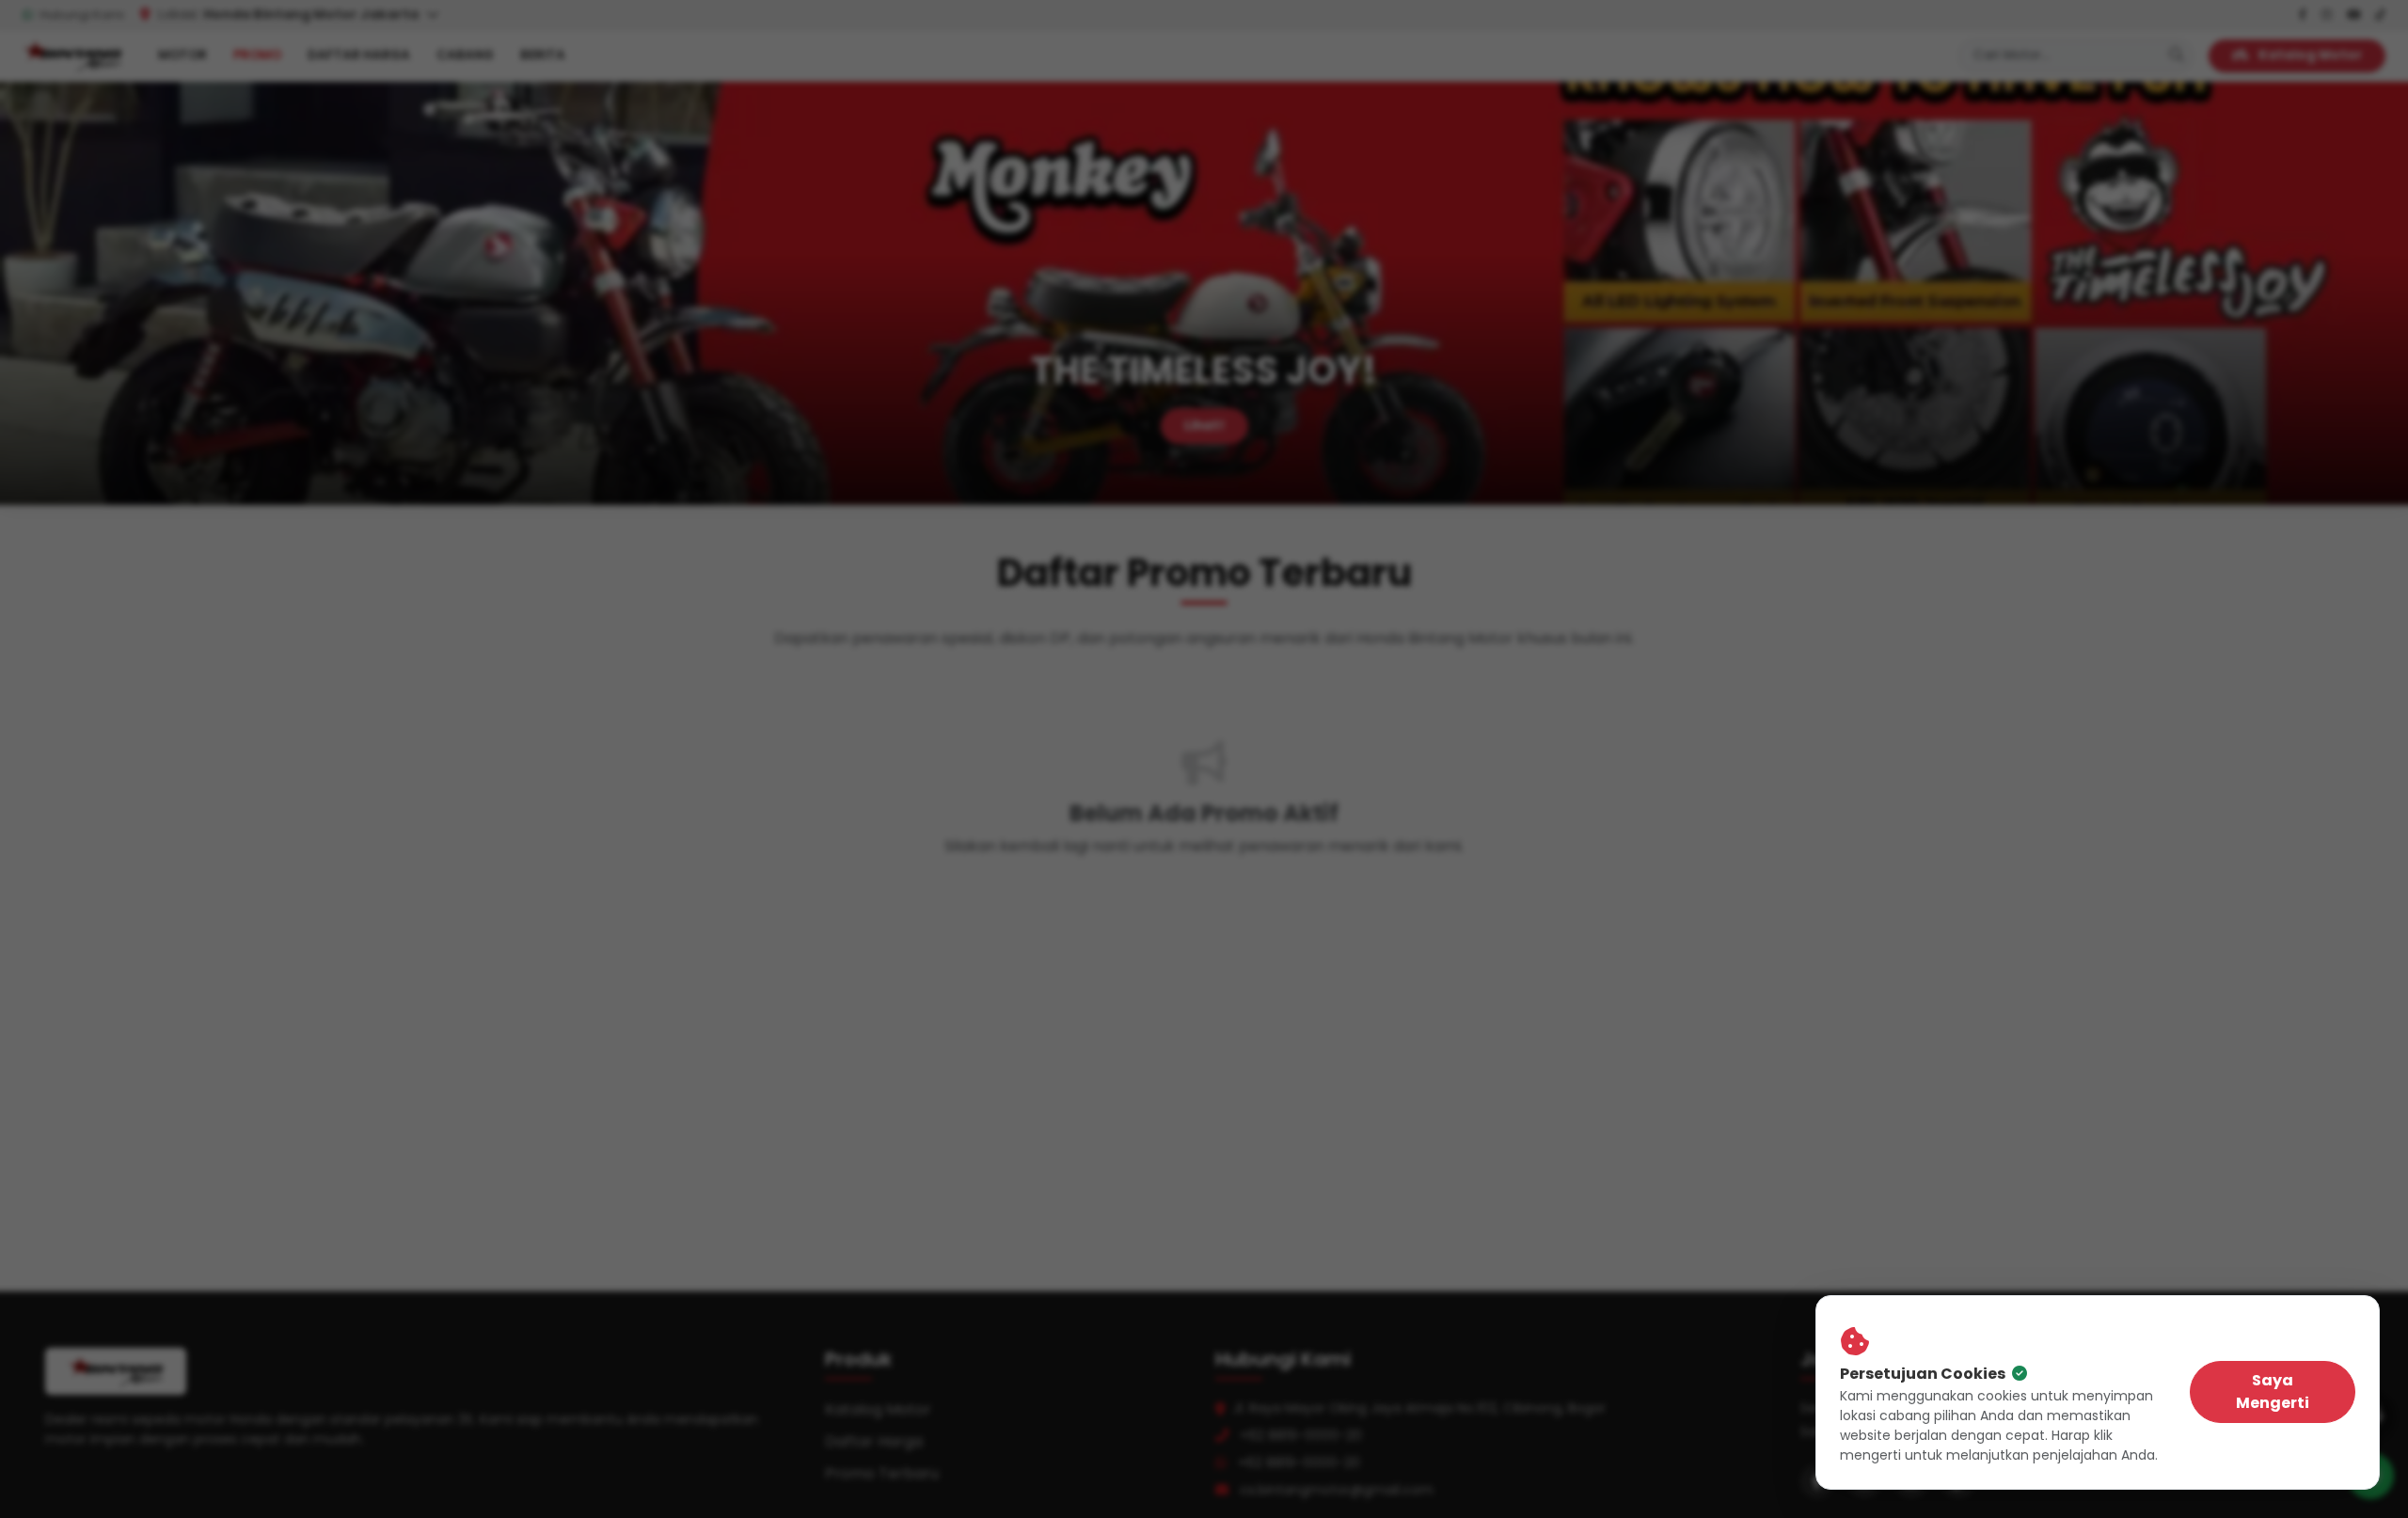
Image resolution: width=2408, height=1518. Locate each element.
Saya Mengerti (2273, 1391)
